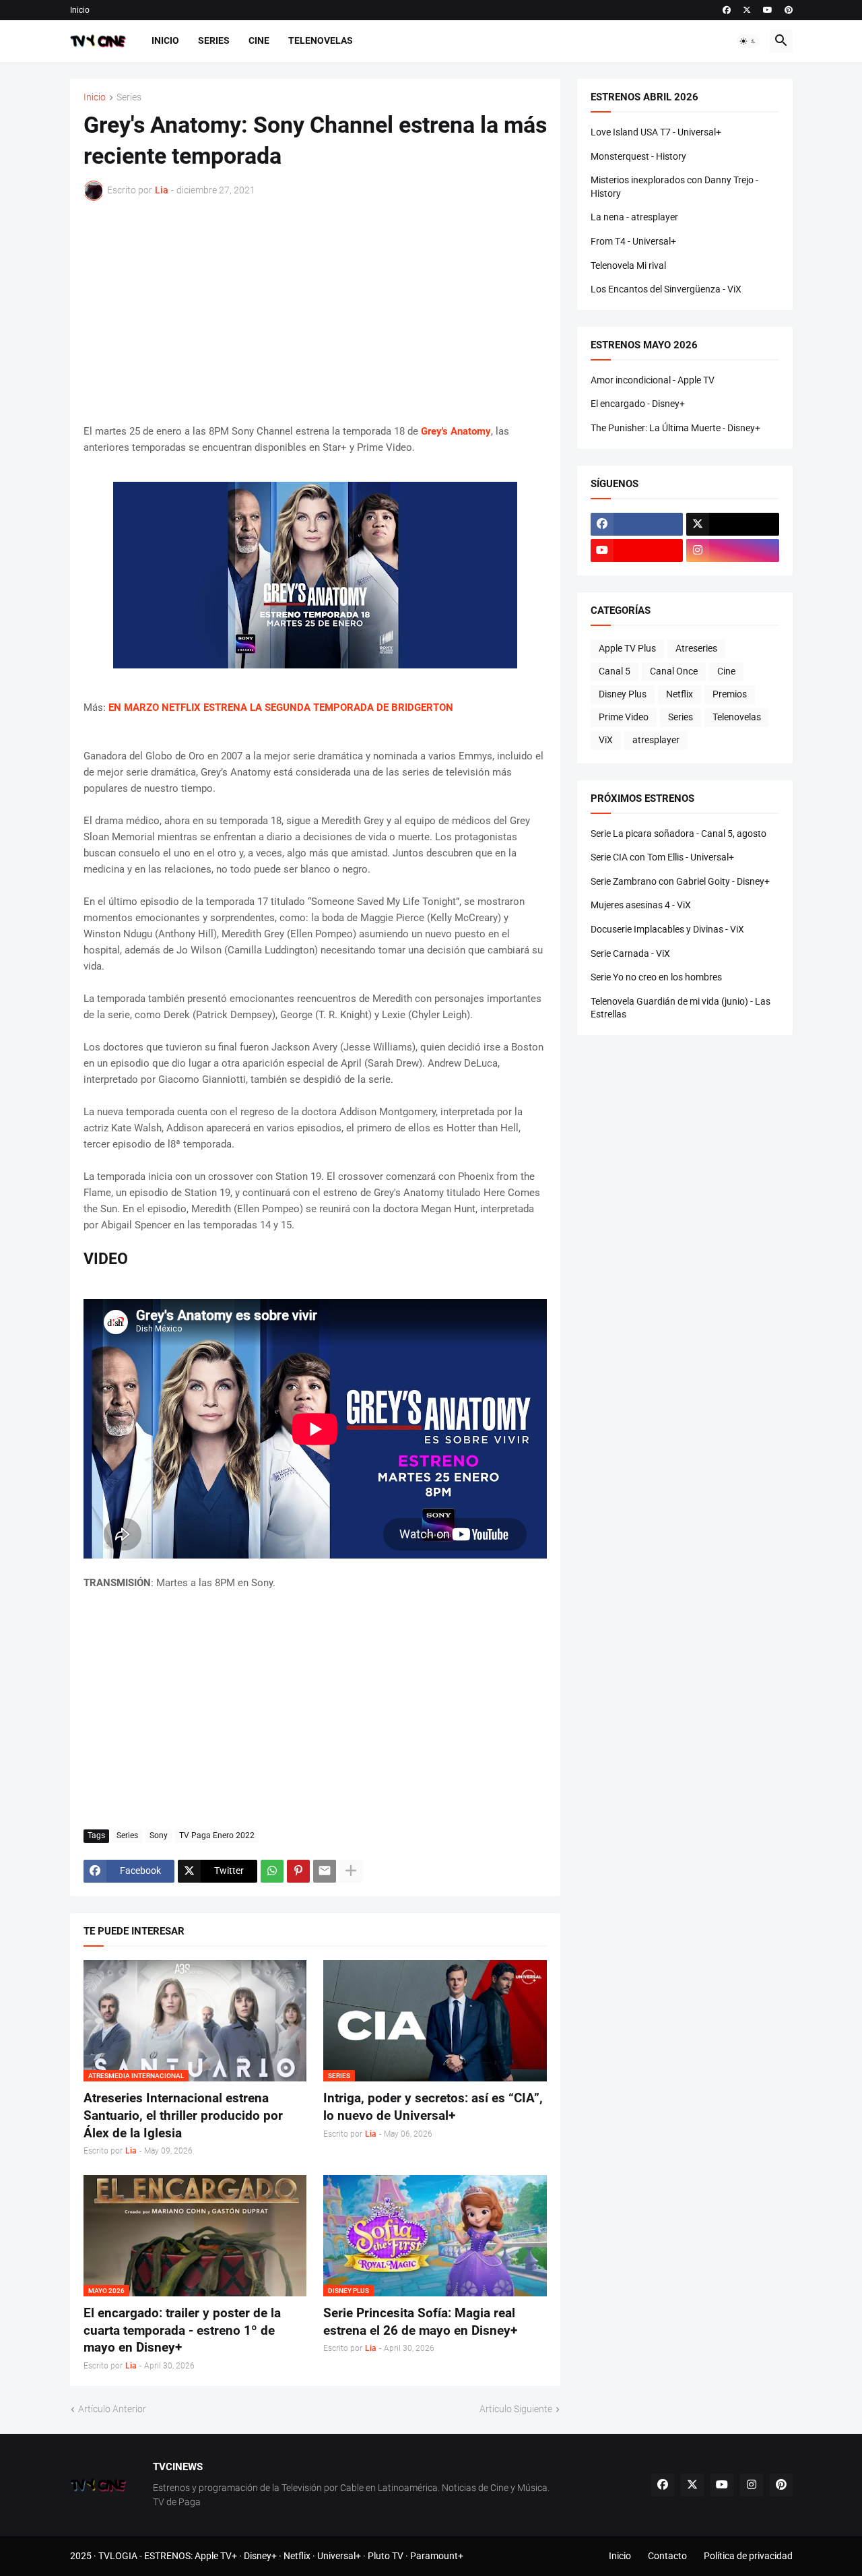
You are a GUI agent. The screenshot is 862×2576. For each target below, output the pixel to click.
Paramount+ (437, 2556)
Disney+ (260, 2556)
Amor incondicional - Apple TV (653, 380)
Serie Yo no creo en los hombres (656, 977)
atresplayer (656, 740)
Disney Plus (623, 694)
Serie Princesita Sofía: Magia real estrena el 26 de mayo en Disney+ (420, 2322)
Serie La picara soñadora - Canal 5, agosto (678, 834)
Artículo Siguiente (516, 2409)
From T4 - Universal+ (633, 241)
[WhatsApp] (272, 1871)
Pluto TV (386, 2556)
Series (214, 40)
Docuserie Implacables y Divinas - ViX (667, 929)
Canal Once (674, 671)
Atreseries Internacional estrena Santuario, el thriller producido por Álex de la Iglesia (183, 2115)
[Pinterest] (298, 1871)
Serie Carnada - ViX (630, 953)
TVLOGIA (118, 2556)
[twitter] (747, 10)
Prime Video (624, 717)
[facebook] (727, 10)
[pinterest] (789, 10)
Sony (159, 1835)
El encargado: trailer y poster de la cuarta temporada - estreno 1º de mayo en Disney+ (182, 2330)
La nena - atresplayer (634, 217)
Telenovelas (321, 40)
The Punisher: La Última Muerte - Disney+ (675, 428)
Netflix (679, 694)
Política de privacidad (748, 2556)
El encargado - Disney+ (638, 404)
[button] (748, 41)
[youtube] (768, 10)
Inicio (80, 10)
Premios (730, 694)
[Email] (325, 1871)
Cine (259, 40)
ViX (606, 740)
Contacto (667, 2556)
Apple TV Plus (627, 648)
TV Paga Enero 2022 (217, 1835)
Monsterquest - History (638, 156)
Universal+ (339, 2556)
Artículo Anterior (112, 2409)
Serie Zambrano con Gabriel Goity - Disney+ (680, 881)
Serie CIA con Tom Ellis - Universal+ (662, 857)
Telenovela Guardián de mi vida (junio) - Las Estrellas (681, 1008)
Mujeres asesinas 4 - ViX (641, 905)
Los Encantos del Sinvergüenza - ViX (666, 289)
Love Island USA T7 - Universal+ (656, 132)
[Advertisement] (315, 312)
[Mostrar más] (351, 1871)
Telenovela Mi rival (628, 265)
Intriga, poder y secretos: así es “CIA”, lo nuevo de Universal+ (433, 2107)
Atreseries (696, 648)
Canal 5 (615, 671)
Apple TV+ (216, 2556)
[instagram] (733, 551)
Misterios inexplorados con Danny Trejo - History (674, 187)
